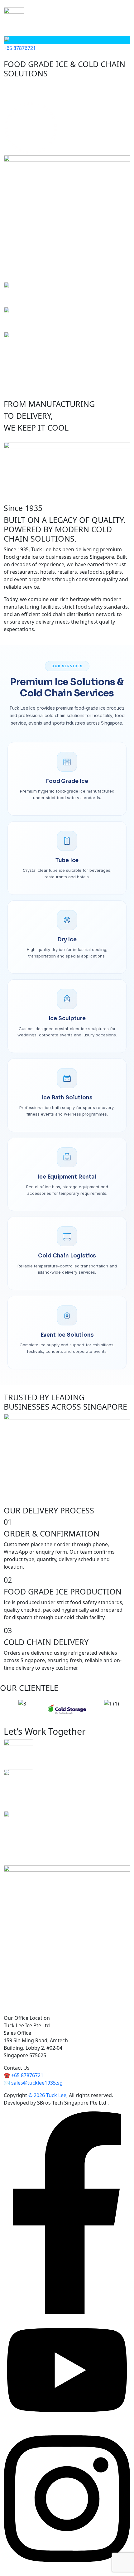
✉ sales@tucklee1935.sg (33, 2083)
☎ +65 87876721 (24, 2075)
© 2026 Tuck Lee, (48, 2095)
